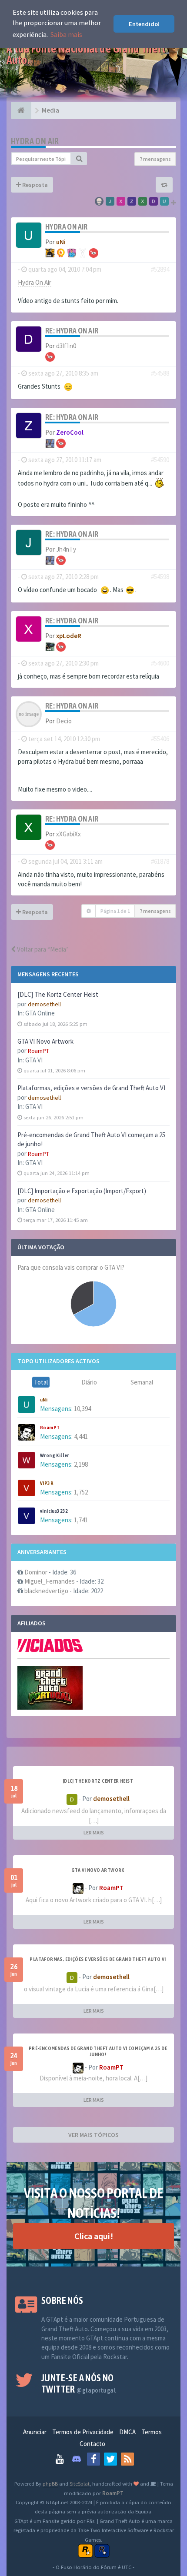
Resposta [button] (34, 185)
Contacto (92, 2444)
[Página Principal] (21, 110)
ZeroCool (70, 432)
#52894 (160, 269)
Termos (152, 2432)
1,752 (81, 1492)
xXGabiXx (68, 834)
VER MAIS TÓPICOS (93, 2135)
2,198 (81, 1464)
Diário (89, 1382)
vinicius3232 (54, 1511)
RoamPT (38, 1051)
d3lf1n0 (66, 346)
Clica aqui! (94, 2236)
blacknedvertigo (46, 1591)
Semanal (142, 1382)
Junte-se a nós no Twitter (78, 2383)
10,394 (82, 1409)
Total (41, 1382)
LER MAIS (94, 1832)
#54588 (160, 373)
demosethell (44, 1004)
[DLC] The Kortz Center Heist (58, 994)
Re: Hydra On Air (72, 331)
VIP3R (47, 1483)
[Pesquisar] (79, 159)
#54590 (160, 460)
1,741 (81, 1520)
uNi (44, 1400)
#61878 (160, 861)
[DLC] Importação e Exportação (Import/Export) (82, 1191)
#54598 (160, 577)
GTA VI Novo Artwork (45, 1041)
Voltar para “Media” (42, 949)
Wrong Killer (55, 1455)
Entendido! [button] (144, 24)
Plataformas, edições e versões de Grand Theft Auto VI (91, 1088)
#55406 (160, 739)
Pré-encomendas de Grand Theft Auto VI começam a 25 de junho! (98, 2051)
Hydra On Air (35, 141)
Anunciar (35, 2432)
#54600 (160, 663)
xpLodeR (69, 636)
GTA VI (34, 1060)
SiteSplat (80, 2483)
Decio (64, 721)
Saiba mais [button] (66, 34)
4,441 (81, 1436)
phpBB (50, 2483)
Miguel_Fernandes (50, 1581)
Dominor (36, 1572)
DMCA (127, 2432)
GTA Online (40, 1013)
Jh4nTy (66, 549)
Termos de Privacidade (83, 2432)
